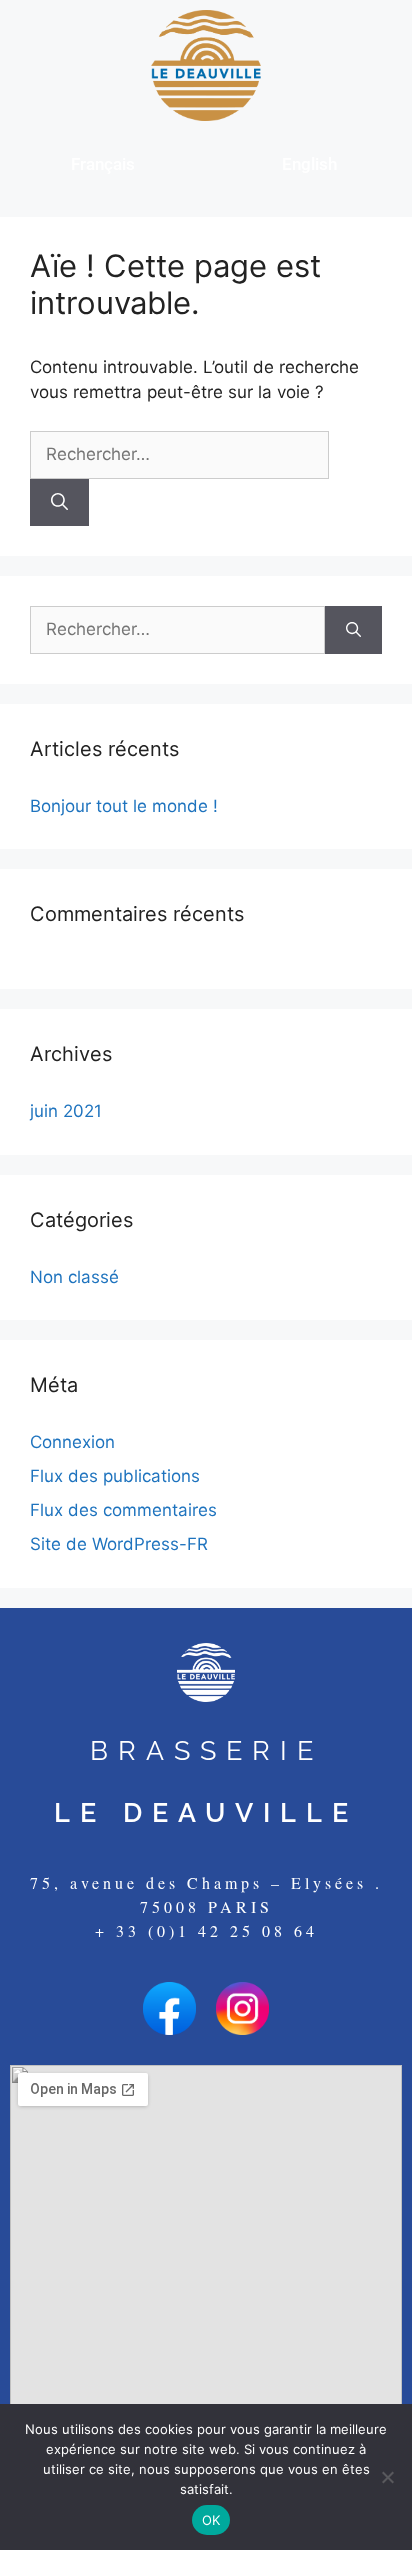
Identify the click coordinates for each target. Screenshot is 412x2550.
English (309, 164)
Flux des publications (115, 1476)
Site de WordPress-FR (119, 1544)
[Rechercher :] (179, 454)
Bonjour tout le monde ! (124, 806)
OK (211, 2520)
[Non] (387, 2477)
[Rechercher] (59, 503)
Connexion (72, 1442)
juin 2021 (66, 1111)
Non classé (74, 1277)
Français (103, 164)
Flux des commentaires (123, 1510)
